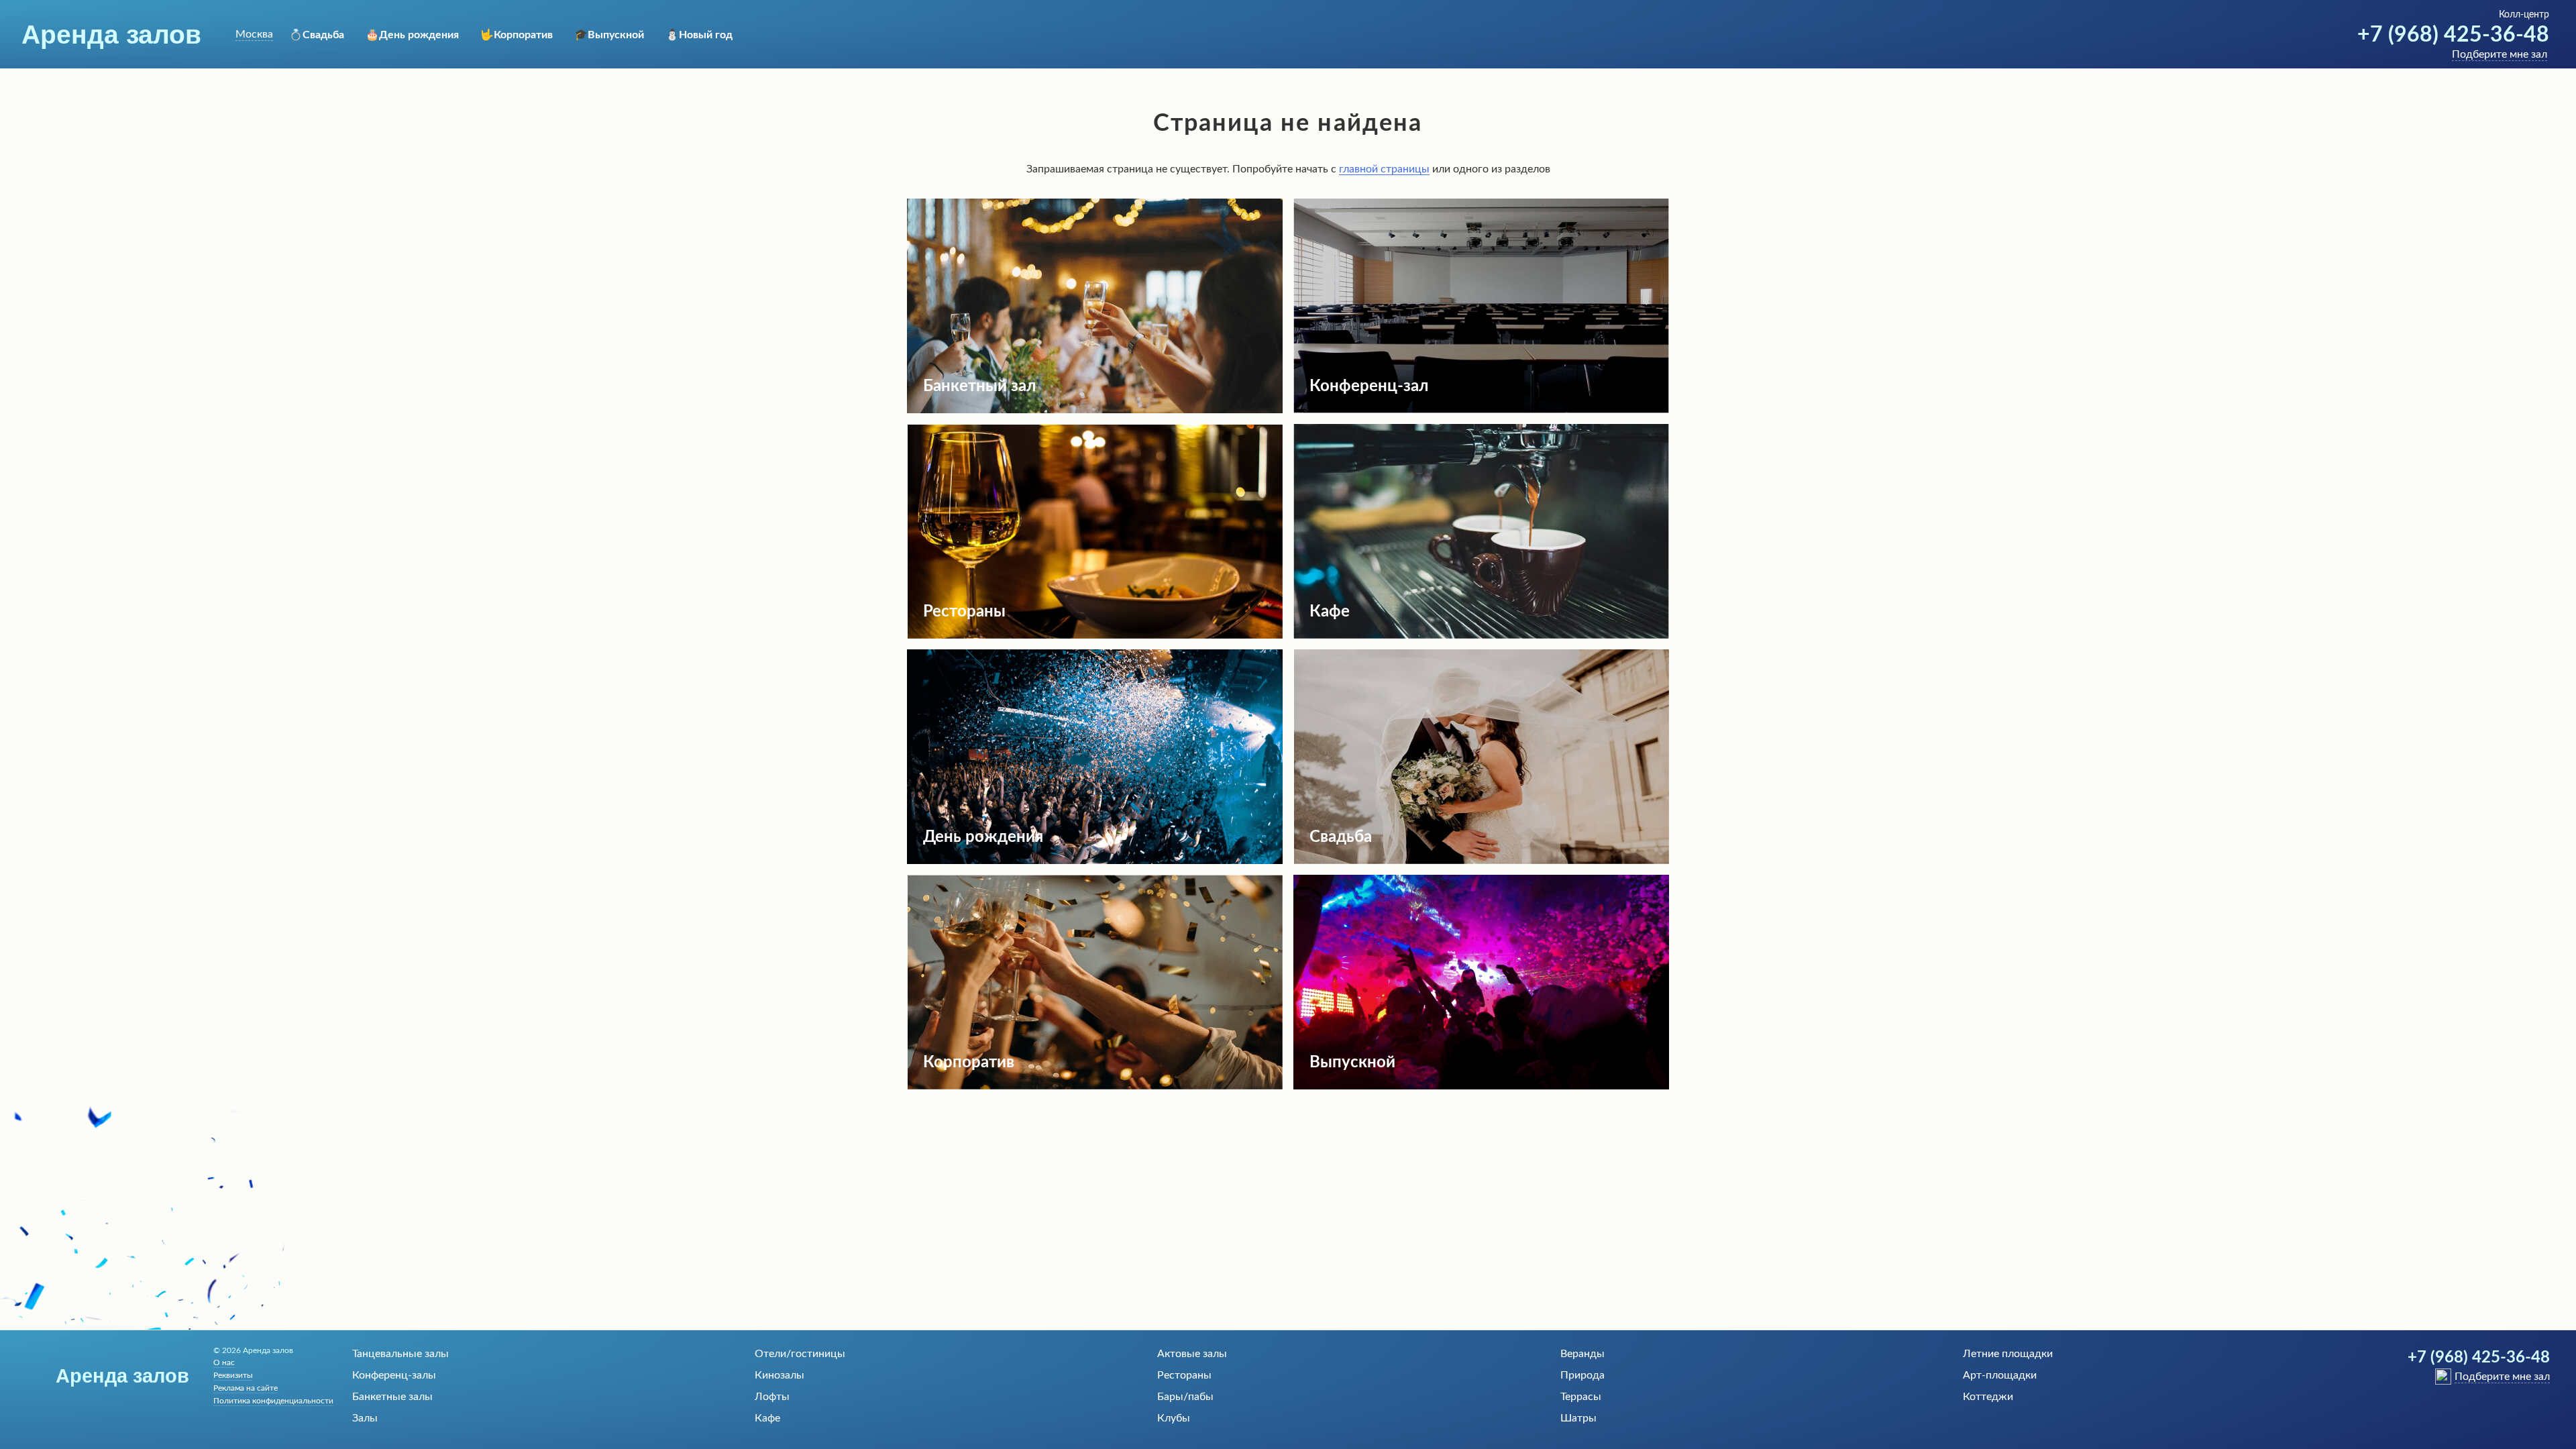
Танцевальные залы (400, 1354)
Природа (1582, 1375)
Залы (365, 1418)
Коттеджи (1988, 1397)
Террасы (1581, 1397)
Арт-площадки (2000, 1375)
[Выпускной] (1481, 1086)
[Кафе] (1481, 635)
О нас (224, 1362)
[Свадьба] (1481, 861)
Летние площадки (2008, 1354)
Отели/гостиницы (800, 1354)
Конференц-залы (394, 1375)
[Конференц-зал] (1481, 410)
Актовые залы (1192, 1354)
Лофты (772, 1397)
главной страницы (1384, 169)
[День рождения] (1095, 861)
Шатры (1578, 1418)
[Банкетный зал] (1095, 410)
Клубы (1174, 1418)
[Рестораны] (1095, 635)
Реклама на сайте (246, 1388)
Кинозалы (780, 1375)
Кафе (767, 1418)
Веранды (1582, 1354)
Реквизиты (233, 1375)
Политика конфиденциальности (273, 1401)
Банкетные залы (392, 1397)
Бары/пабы (1185, 1397)
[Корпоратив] (1095, 1086)
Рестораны (1184, 1375)
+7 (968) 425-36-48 (2453, 35)
